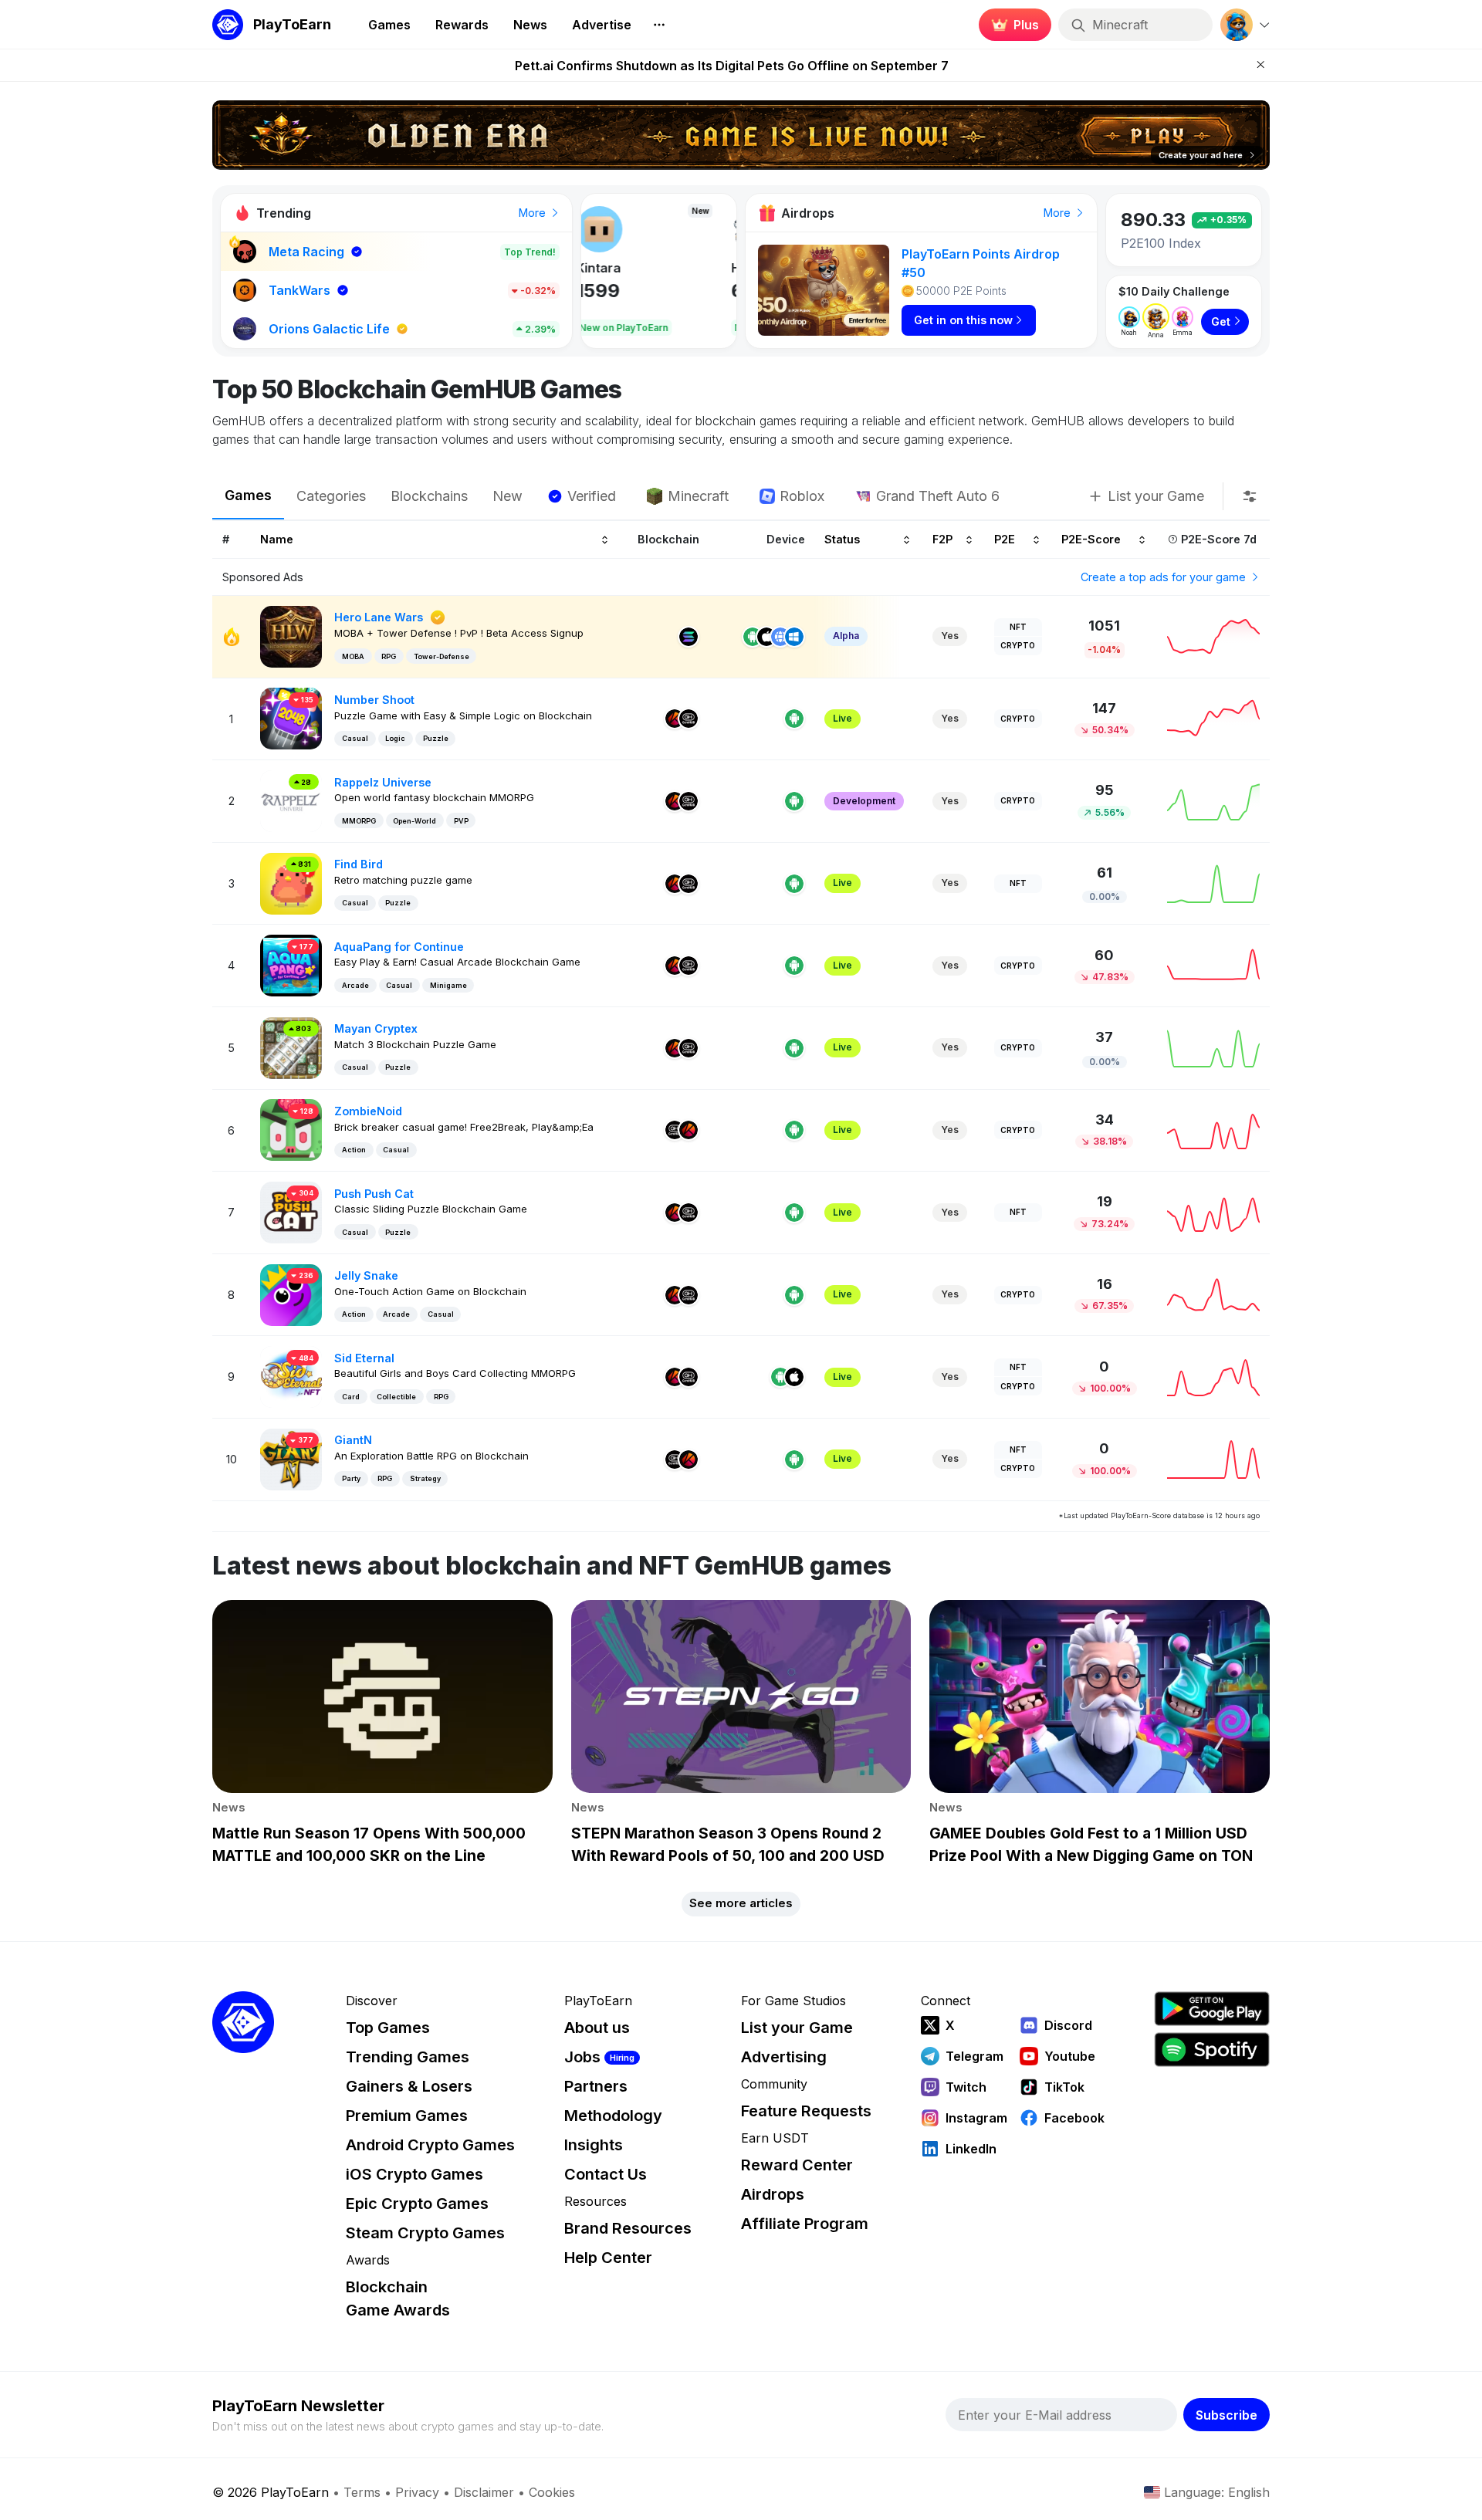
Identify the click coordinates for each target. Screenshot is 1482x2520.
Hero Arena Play (643, 268)
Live (843, 718)
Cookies (552, 2492)
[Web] (780, 637)
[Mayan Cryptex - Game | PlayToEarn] (291, 1047)
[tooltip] (1250, 496)
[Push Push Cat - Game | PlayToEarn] (291, 1211)
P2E (1005, 538)
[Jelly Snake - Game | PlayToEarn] (291, 1293)
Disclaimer (484, 2492)
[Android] (753, 637)
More (534, 213)
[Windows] (794, 637)
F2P (942, 538)
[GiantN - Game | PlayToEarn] (291, 1458)
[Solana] (689, 637)
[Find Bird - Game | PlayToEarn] (291, 883)
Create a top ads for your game (1165, 577)
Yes (950, 636)
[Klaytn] (675, 719)
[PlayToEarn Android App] (1212, 2009)
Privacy (417, 2492)
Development (864, 801)
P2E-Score (1091, 538)
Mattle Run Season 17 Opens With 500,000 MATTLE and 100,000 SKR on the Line (732, 66)
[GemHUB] (689, 719)
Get (1221, 321)
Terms (362, 2492)
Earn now (1011, 31)
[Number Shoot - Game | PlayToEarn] (291, 717)
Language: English (1217, 2492)
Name (277, 538)
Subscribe (1227, 2415)
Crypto (1018, 645)
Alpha (846, 636)
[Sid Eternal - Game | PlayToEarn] (291, 1376)
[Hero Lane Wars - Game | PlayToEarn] (291, 636)
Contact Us (606, 2174)
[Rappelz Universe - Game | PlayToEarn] (291, 800)
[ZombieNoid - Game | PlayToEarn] (291, 1129)
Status (842, 538)
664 (612, 291)
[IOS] (766, 637)
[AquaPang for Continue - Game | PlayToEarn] (291, 964)
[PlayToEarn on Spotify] (1212, 2050)
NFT (1018, 627)
